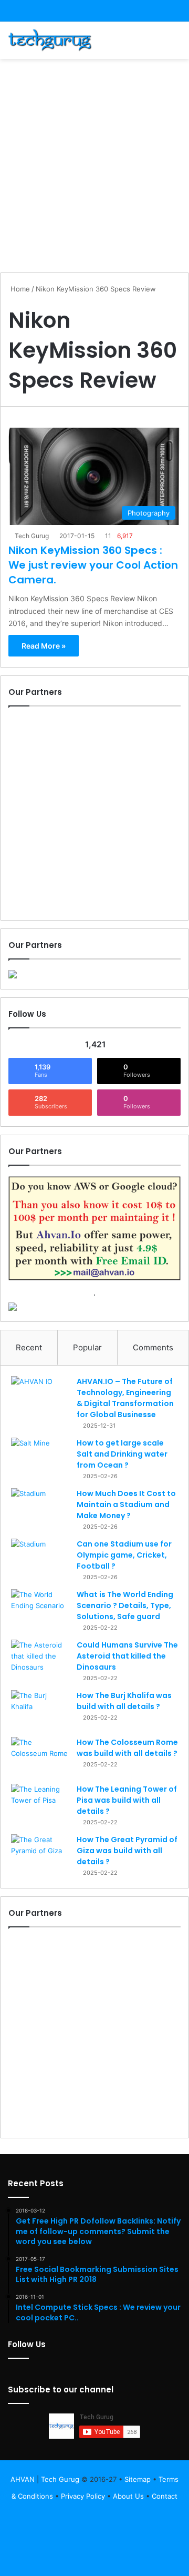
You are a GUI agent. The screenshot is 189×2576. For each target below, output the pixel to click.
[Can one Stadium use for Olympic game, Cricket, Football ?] (40, 1558)
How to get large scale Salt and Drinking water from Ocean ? (122, 1454)
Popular (87, 1347)
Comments (153, 1347)
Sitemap (138, 2479)
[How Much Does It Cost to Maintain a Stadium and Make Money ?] (40, 1508)
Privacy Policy (83, 2496)
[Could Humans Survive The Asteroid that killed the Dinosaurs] (40, 1659)
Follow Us (27, 2344)
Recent (29, 1347)
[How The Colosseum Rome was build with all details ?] (40, 1757)
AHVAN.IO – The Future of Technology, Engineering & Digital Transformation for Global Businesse (125, 1398)
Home (19, 289)
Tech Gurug (32, 536)
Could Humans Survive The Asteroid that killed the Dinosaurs (127, 1656)
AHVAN (23, 2479)
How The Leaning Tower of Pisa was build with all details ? (127, 1800)
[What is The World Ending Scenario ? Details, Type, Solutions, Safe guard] (40, 1609)
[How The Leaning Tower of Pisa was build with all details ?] (40, 1804)
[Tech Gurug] (50, 40)
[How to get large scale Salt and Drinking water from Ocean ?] (40, 1457)
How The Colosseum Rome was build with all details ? (127, 1748)
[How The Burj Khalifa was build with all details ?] (40, 1710)
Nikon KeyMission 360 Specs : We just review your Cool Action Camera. (93, 565)
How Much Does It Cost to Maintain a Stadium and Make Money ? (126, 1504)
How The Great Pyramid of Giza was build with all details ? (127, 1851)
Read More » (44, 646)
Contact (165, 2496)
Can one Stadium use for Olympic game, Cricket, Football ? (124, 1555)
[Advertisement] (94, 164)
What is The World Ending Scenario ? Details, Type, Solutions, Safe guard (125, 1605)
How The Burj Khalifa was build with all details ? (124, 1701)
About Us (128, 2496)
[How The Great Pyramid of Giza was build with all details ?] (40, 1854)
